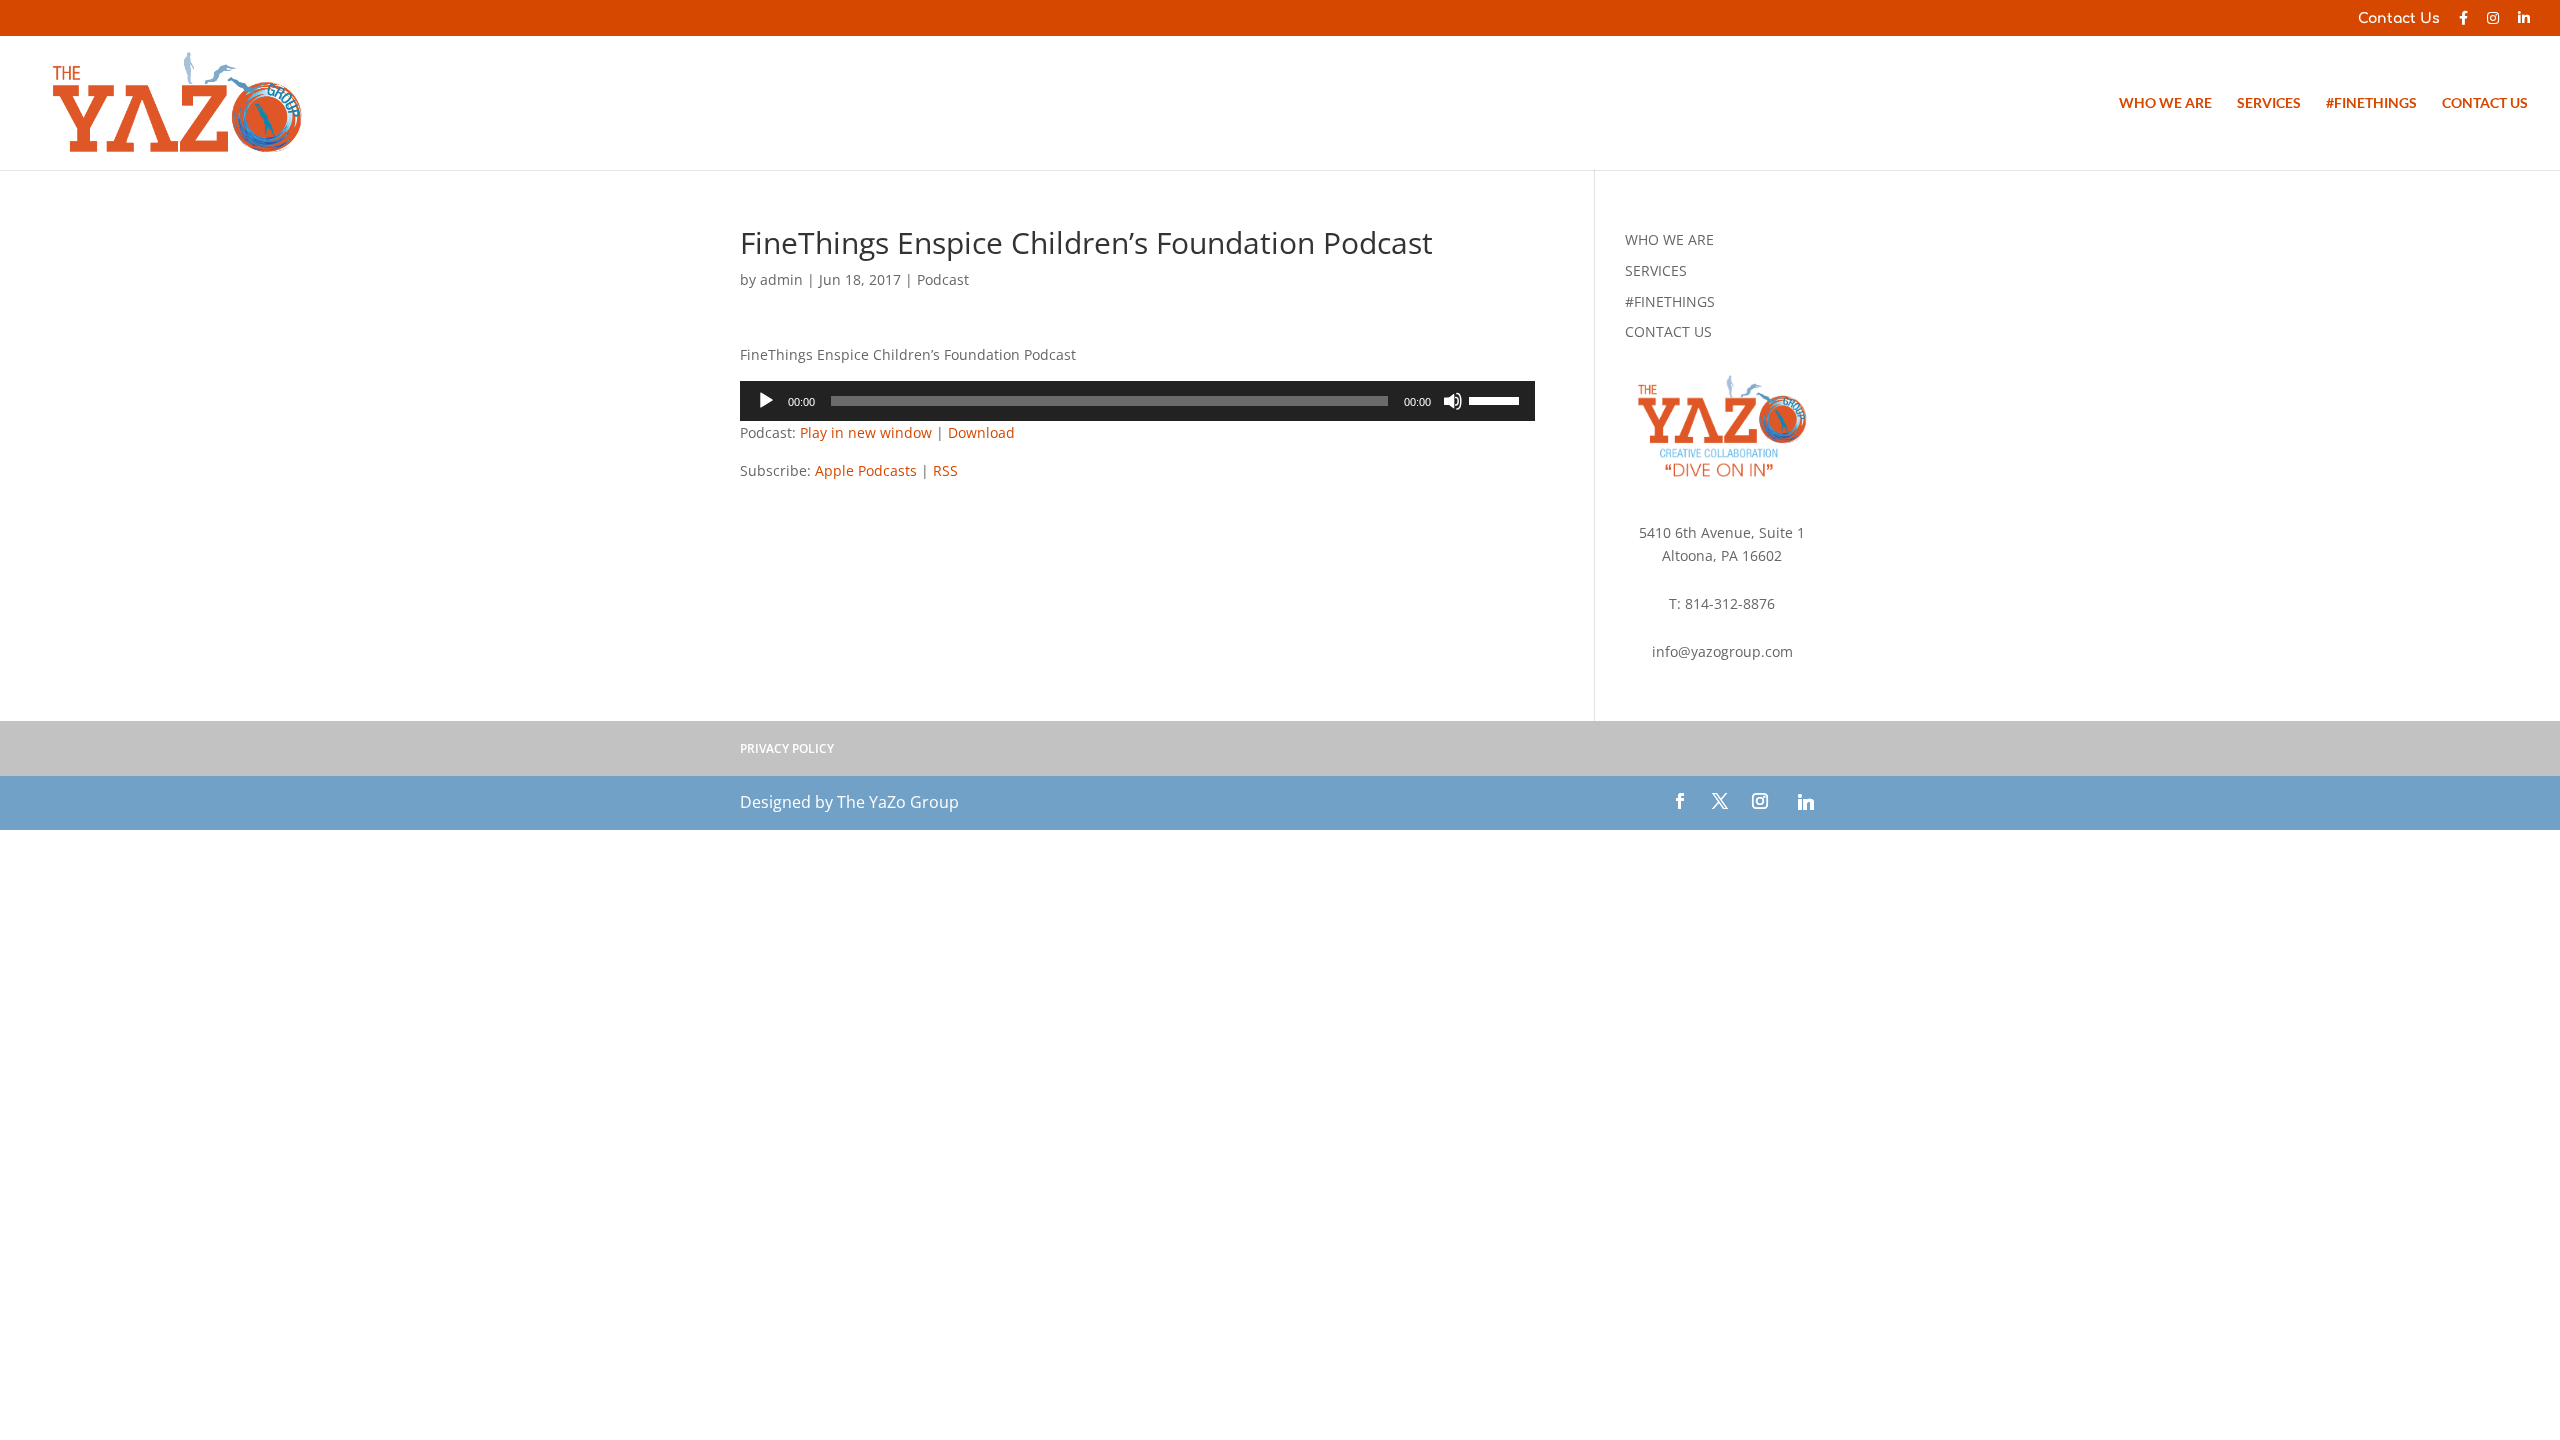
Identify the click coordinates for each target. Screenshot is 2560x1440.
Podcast (943, 279)
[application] (1137, 401)
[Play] (766, 401)
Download (981, 432)
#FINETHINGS (2371, 103)
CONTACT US (2485, 103)
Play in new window (866, 432)
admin (781, 279)
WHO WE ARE (2165, 103)
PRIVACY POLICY (787, 748)
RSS (945, 470)
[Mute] (1453, 401)
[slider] (1497, 399)
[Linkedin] (1806, 802)
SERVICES (2269, 103)
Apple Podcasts (866, 470)
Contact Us (2399, 19)
